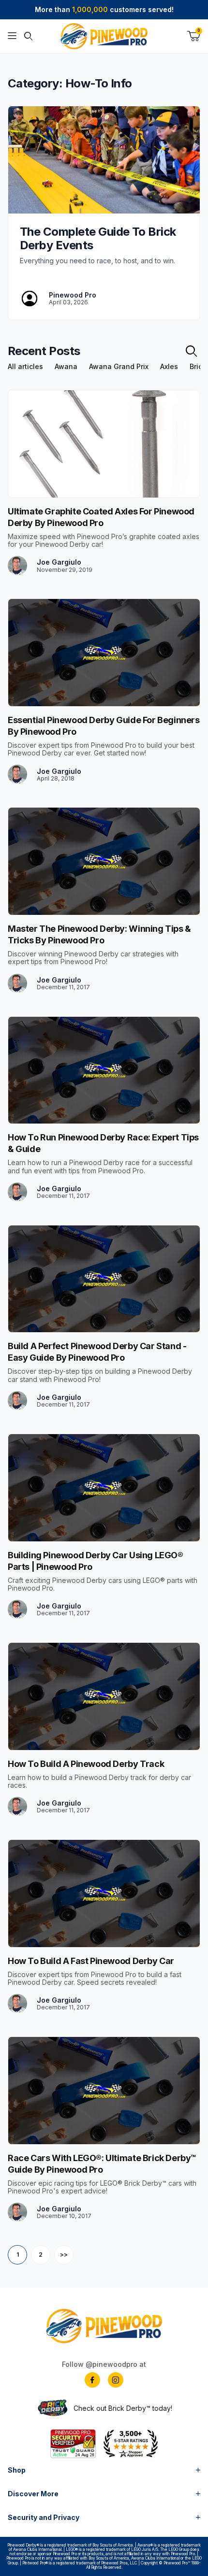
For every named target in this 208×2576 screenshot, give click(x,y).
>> (64, 2255)
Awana (66, 367)
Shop (17, 2470)
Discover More (33, 2494)
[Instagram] (116, 2380)
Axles (169, 367)
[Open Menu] (12, 36)
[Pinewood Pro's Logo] (104, 36)
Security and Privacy (44, 2517)
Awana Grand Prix (119, 367)
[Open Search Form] (28, 36)
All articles (25, 367)
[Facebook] (92, 2380)
